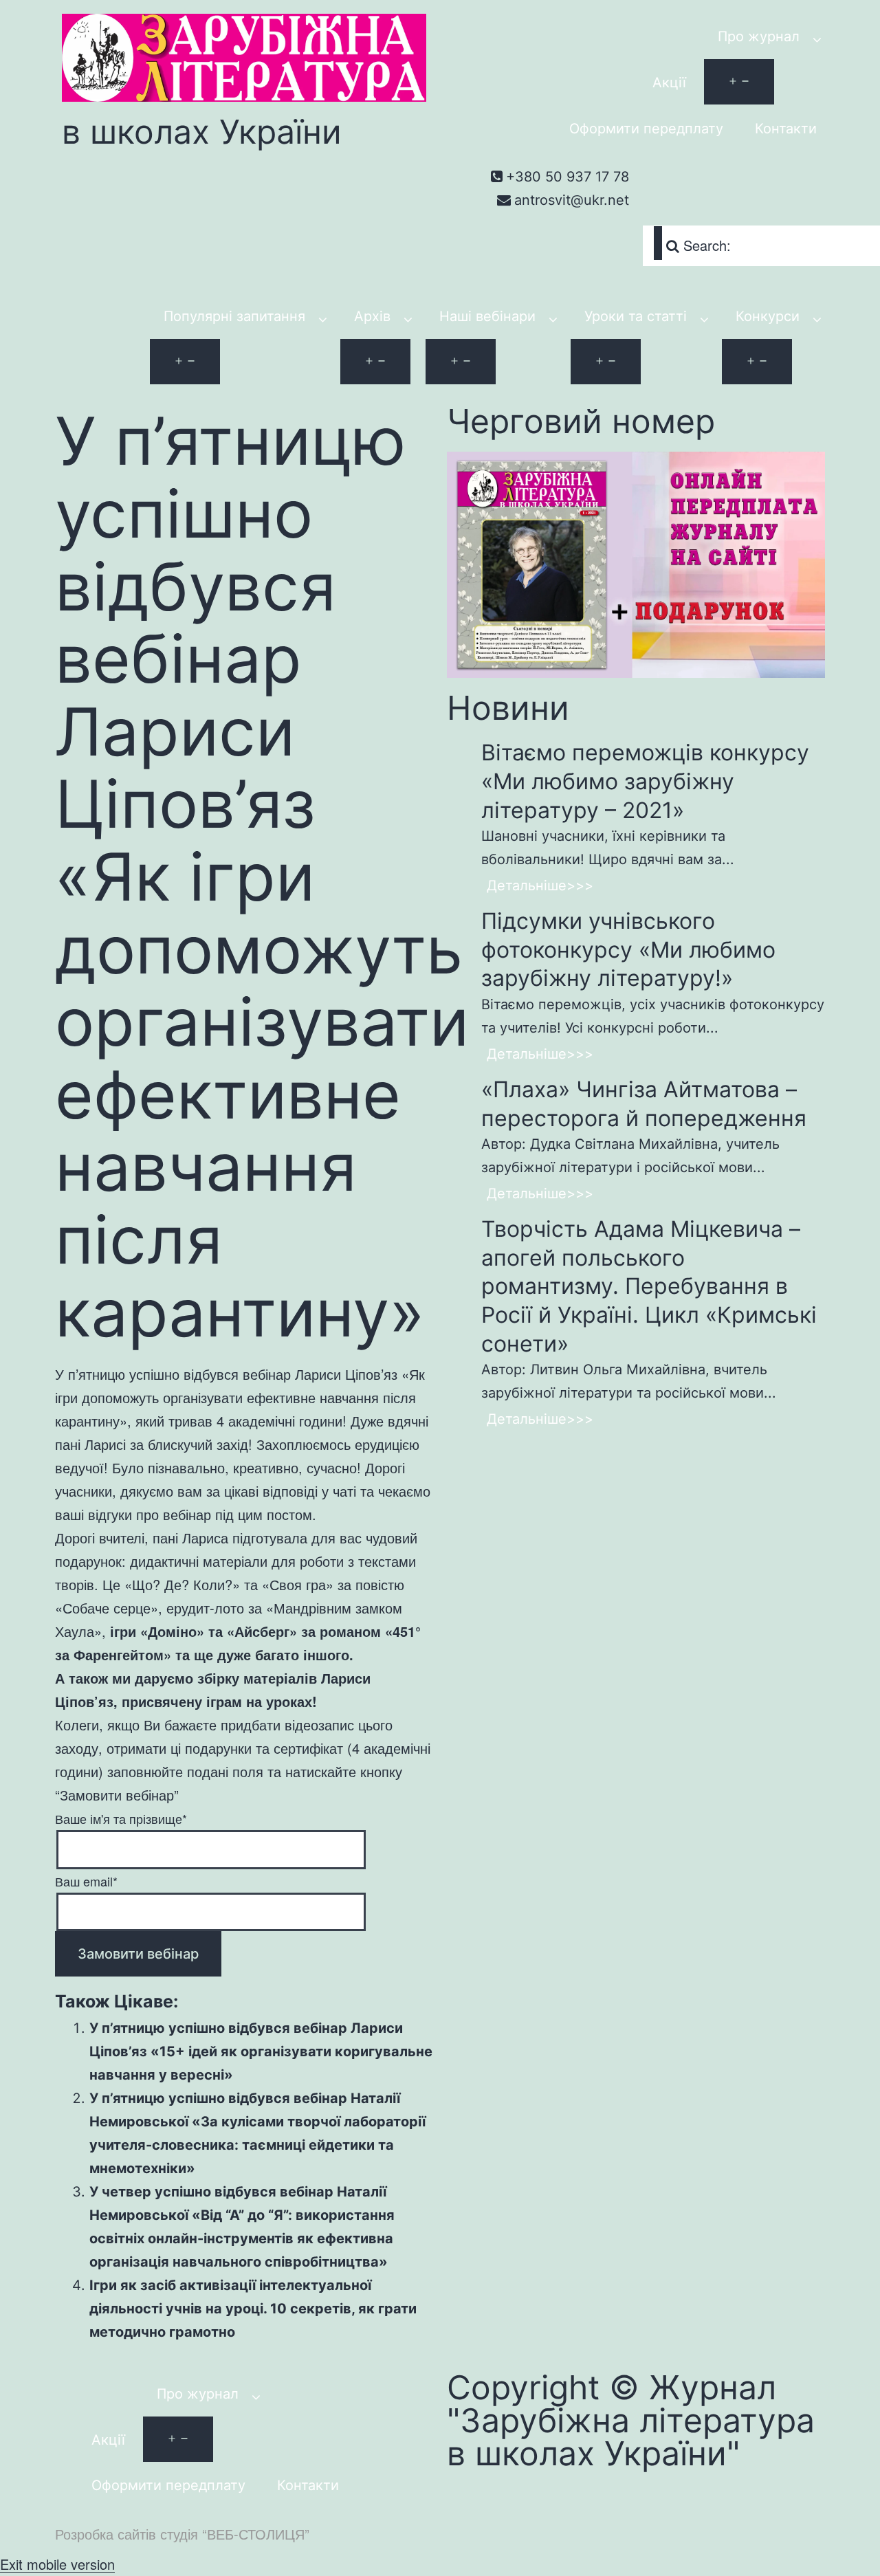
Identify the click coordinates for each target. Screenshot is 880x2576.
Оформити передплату (646, 129)
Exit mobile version (57, 2564)
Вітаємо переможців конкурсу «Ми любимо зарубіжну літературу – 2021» (645, 781)
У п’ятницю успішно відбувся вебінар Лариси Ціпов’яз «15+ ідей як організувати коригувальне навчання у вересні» (261, 2051)
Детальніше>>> (540, 885)
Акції (669, 82)
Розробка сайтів (106, 2534)
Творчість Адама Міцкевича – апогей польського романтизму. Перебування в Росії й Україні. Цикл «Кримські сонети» (649, 1286)
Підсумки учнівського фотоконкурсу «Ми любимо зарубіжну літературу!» (628, 949)
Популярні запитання (234, 316)
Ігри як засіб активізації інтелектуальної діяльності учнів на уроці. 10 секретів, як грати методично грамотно (253, 2309)
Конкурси (768, 316)
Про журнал (759, 36)
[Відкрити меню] (739, 82)
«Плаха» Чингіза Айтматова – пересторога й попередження (644, 1104)
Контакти (786, 129)
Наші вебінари (487, 316)
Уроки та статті (636, 316)
